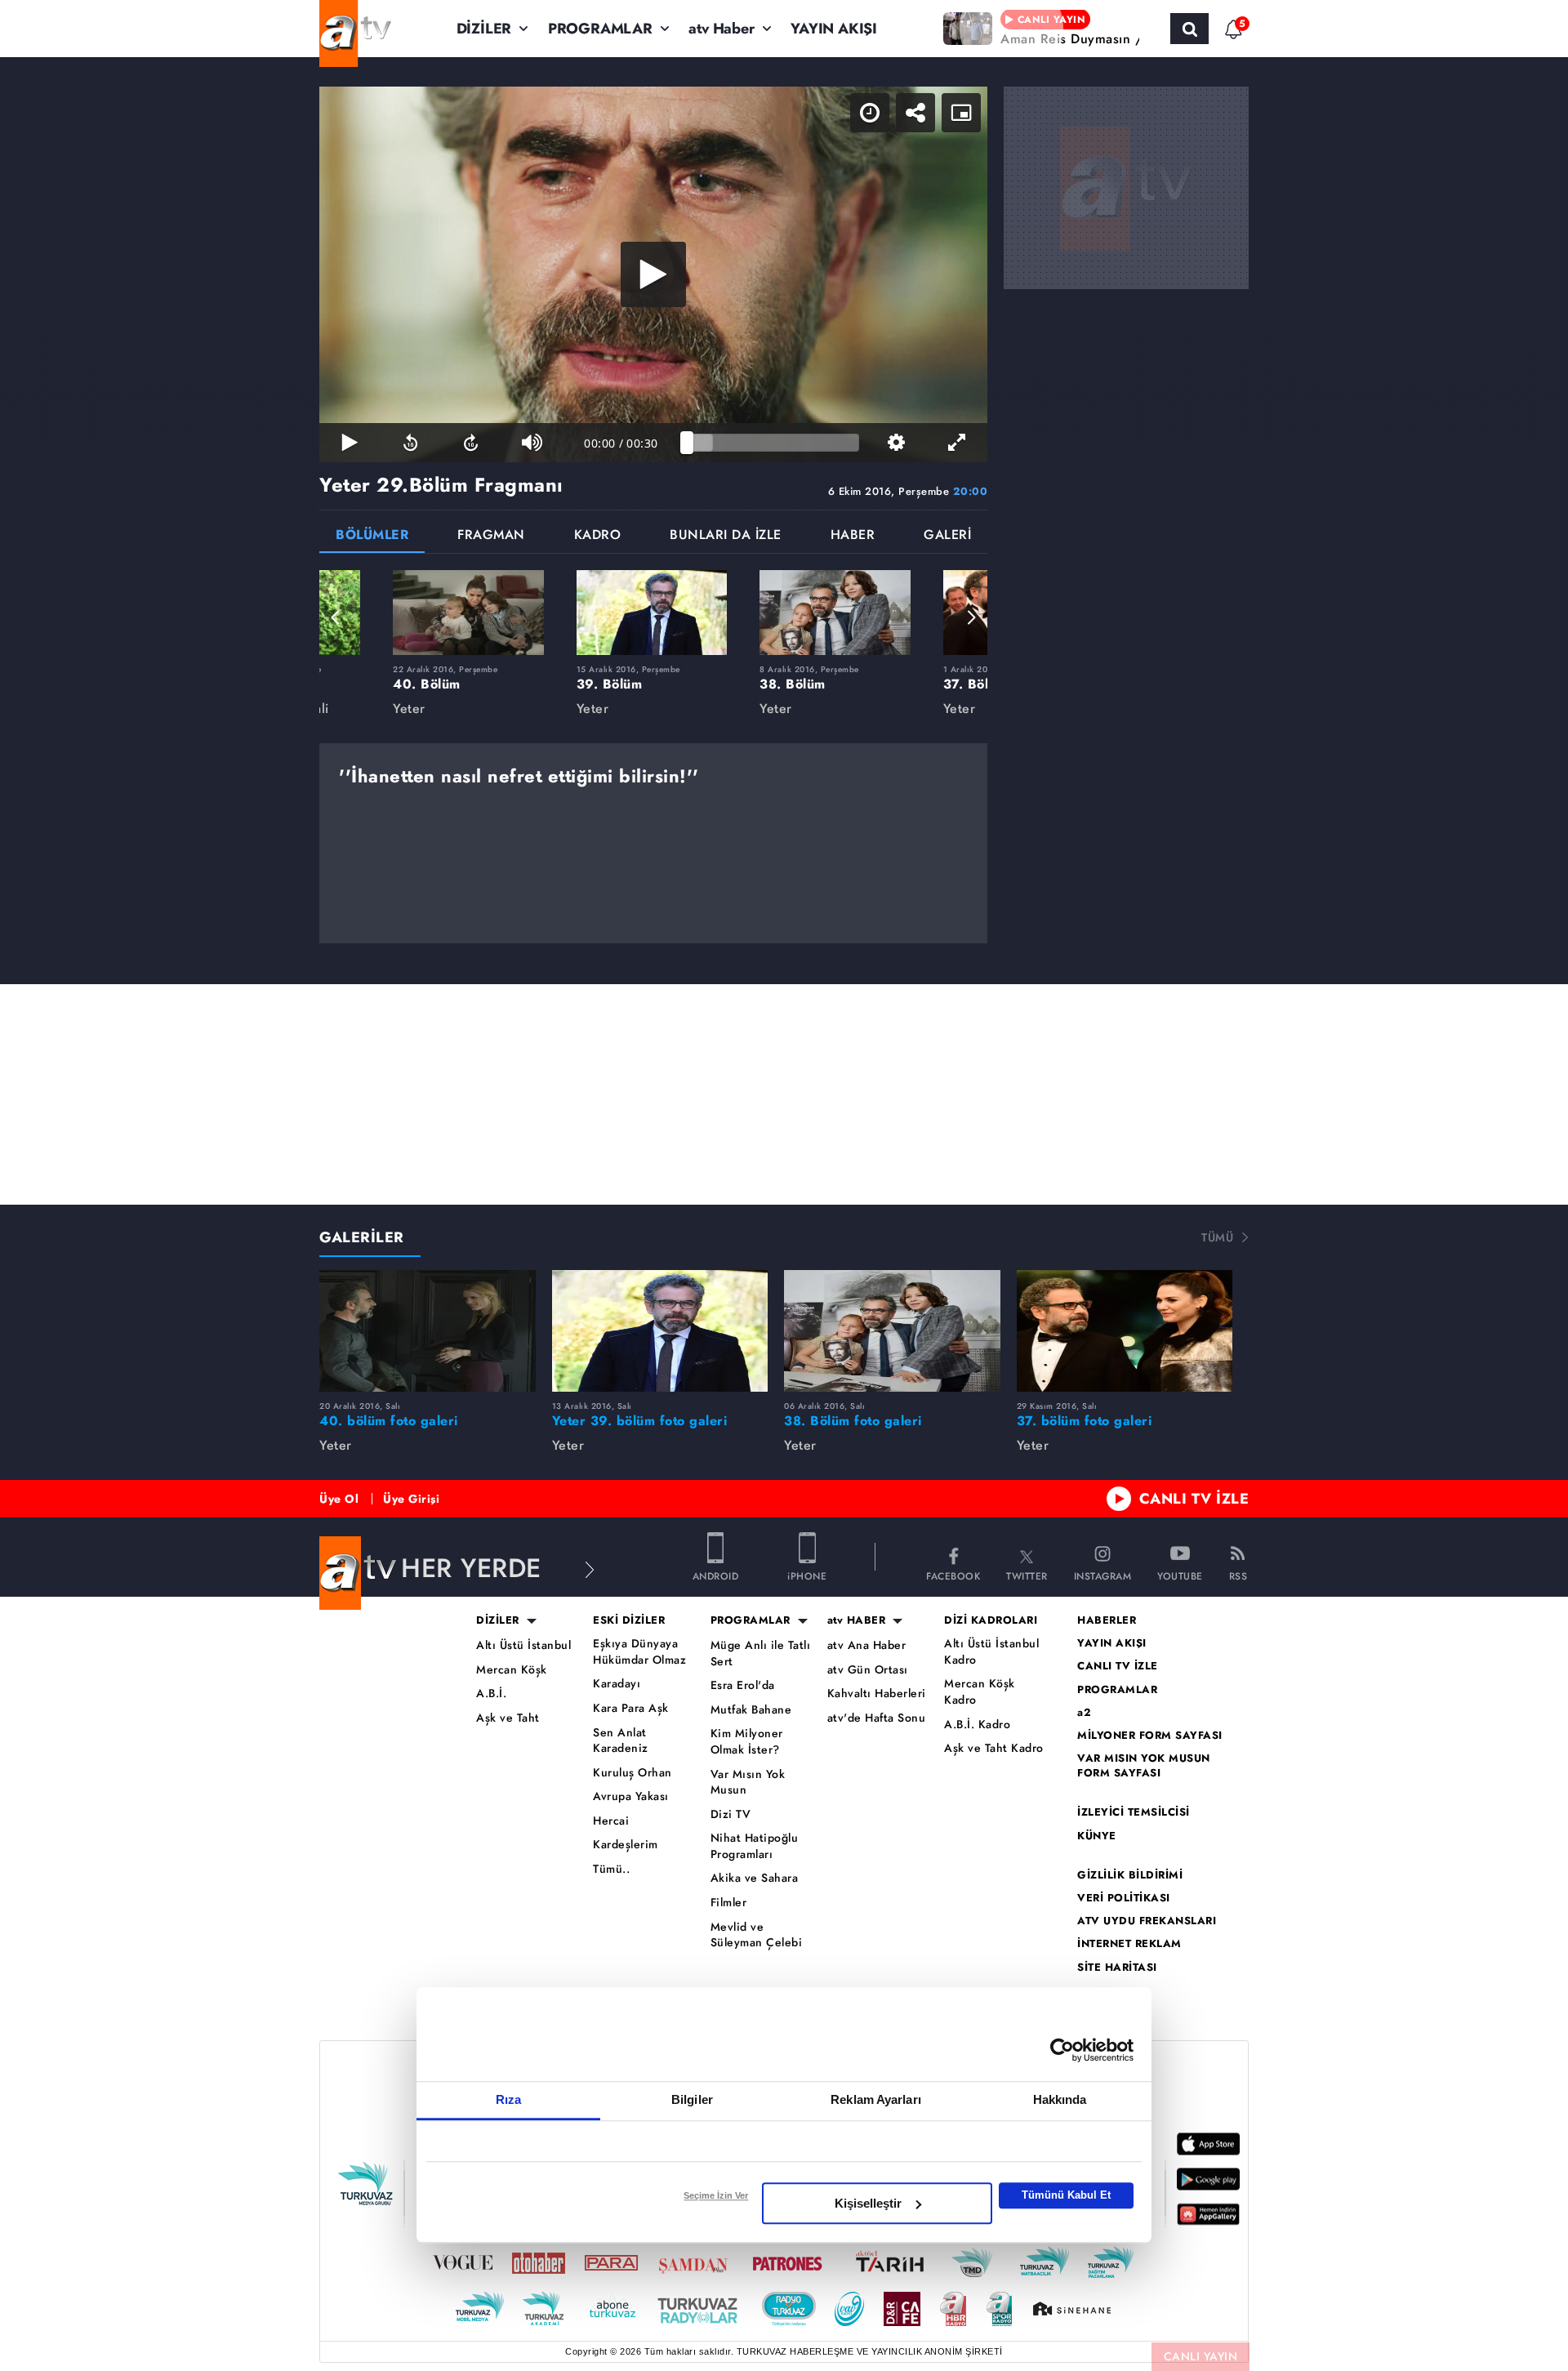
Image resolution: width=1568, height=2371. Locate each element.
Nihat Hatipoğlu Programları (755, 1846)
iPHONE (807, 1575)
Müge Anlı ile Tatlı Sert (761, 1653)
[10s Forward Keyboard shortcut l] (471, 443)
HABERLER (1107, 1620)
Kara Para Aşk (631, 1708)
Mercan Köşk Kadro (980, 1692)
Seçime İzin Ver (716, 2195)
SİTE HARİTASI (1117, 1968)
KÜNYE (1097, 1836)
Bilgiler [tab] (692, 2099)
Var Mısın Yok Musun (748, 1783)
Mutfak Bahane (751, 1710)
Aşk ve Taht (508, 1718)
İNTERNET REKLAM (1129, 1944)
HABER (853, 536)
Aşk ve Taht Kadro (994, 1748)
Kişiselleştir (868, 2203)
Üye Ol (339, 1499)
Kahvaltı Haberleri (877, 1694)
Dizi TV (731, 1814)
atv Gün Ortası (868, 1670)
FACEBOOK (953, 1575)
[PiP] (961, 113)
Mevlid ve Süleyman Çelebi (757, 1935)
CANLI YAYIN (1201, 2356)
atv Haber (721, 29)
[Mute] (532, 443)
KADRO (598, 536)
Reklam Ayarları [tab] (876, 2099)
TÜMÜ (1217, 1237)
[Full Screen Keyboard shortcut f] (957, 443)
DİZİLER (484, 29)
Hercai (611, 1821)
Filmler (729, 1903)
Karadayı (617, 1684)
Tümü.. (611, 1869)
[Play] (653, 274)
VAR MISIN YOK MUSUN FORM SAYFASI (1144, 1766)
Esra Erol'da (743, 1685)
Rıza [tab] (508, 2099)
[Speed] (870, 113)
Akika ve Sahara (755, 1878)
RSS (1238, 1575)
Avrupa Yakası (631, 1796)
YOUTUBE (1180, 1575)
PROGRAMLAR (600, 29)
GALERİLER (362, 1237)
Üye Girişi (411, 1499)
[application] (653, 274)
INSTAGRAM (1103, 1575)
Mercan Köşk (512, 1670)
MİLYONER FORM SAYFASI (1150, 1736)
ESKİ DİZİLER (629, 1620)
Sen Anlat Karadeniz (621, 1741)
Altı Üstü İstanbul (523, 1645)
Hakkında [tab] (1060, 2099)
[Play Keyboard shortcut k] (350, 443)
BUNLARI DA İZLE (726, 536)
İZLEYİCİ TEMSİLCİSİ (1134, 1812)
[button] (336, 617)
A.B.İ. (491, 1694)
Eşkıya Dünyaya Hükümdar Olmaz (639, 1652)
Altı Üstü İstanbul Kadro (991, 1652)
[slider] (773, 443)
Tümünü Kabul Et (1066, 2195)
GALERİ (947, 536)
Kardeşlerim (626, 1845)
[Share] (915, 113)
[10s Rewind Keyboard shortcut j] (410, 443)
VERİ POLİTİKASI (1124, 1898)
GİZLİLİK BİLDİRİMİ (1130, 1875)
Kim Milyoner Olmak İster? (747, 1742)
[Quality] (896, 443)
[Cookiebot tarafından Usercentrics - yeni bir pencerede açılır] (1062, 2050)
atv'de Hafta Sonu (877, 1718)
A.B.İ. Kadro (977, 1725)
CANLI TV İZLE (1194, 1499)
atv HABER (857, 1620)
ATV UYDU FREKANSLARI (1147, 1921)
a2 (1084, 1713)
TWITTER (1027, 1575)
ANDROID (716, 1575)
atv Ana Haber (867, 1645)
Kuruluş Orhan (633, 1773)
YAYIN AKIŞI (834, 29)
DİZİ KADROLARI (991, 1620)
